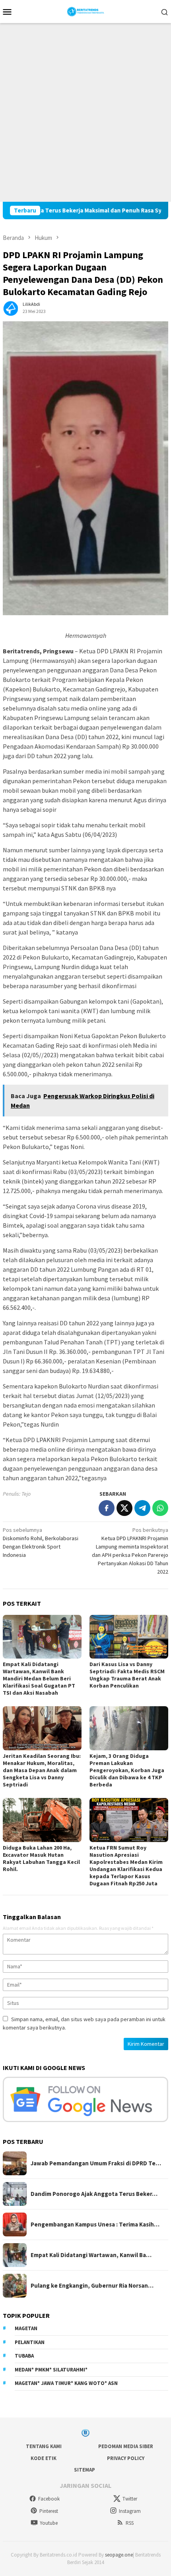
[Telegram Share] (142, 1508)
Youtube (49, 2523)
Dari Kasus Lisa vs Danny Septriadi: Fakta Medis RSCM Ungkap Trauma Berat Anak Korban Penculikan (127, 1675)
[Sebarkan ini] (107, 1508)
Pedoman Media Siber (126, 2446)
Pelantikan (30, 2342)
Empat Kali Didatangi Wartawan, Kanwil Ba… (91, 2255)
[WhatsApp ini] (160, 1508)
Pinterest (49, 2511)
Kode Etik (44, 2458)
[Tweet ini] (124, 1508)
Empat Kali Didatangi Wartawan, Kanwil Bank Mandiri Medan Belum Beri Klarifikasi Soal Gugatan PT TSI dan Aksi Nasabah (39, 1678)
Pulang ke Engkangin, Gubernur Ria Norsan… (92, 2286)
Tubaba (24, 2356)
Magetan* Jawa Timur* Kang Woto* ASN (66, 2383)
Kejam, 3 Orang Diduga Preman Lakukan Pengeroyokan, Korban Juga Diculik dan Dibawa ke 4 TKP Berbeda (127, 1770)
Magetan (26, 2328)
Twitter (130, 2499)
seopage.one (119, 2555)
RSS (130, 2523)
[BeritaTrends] (86, 11)
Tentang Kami (44, 2446)
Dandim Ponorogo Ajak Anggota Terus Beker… (94, 2194)
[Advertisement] (85, 112)
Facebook (49, 2499)
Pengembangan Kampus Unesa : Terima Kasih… (95, 2225)
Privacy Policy (126, 2458)
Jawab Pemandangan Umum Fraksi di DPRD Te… (96, 2163)
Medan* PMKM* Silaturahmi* (51, 2370)
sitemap (85, 2470)
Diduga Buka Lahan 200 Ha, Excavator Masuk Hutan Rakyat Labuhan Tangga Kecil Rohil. (41, 1858)
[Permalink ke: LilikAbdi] (11, 307)
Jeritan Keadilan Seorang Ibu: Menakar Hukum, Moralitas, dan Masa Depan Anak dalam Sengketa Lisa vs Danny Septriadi (42, 1770)
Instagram (130, 2511)
